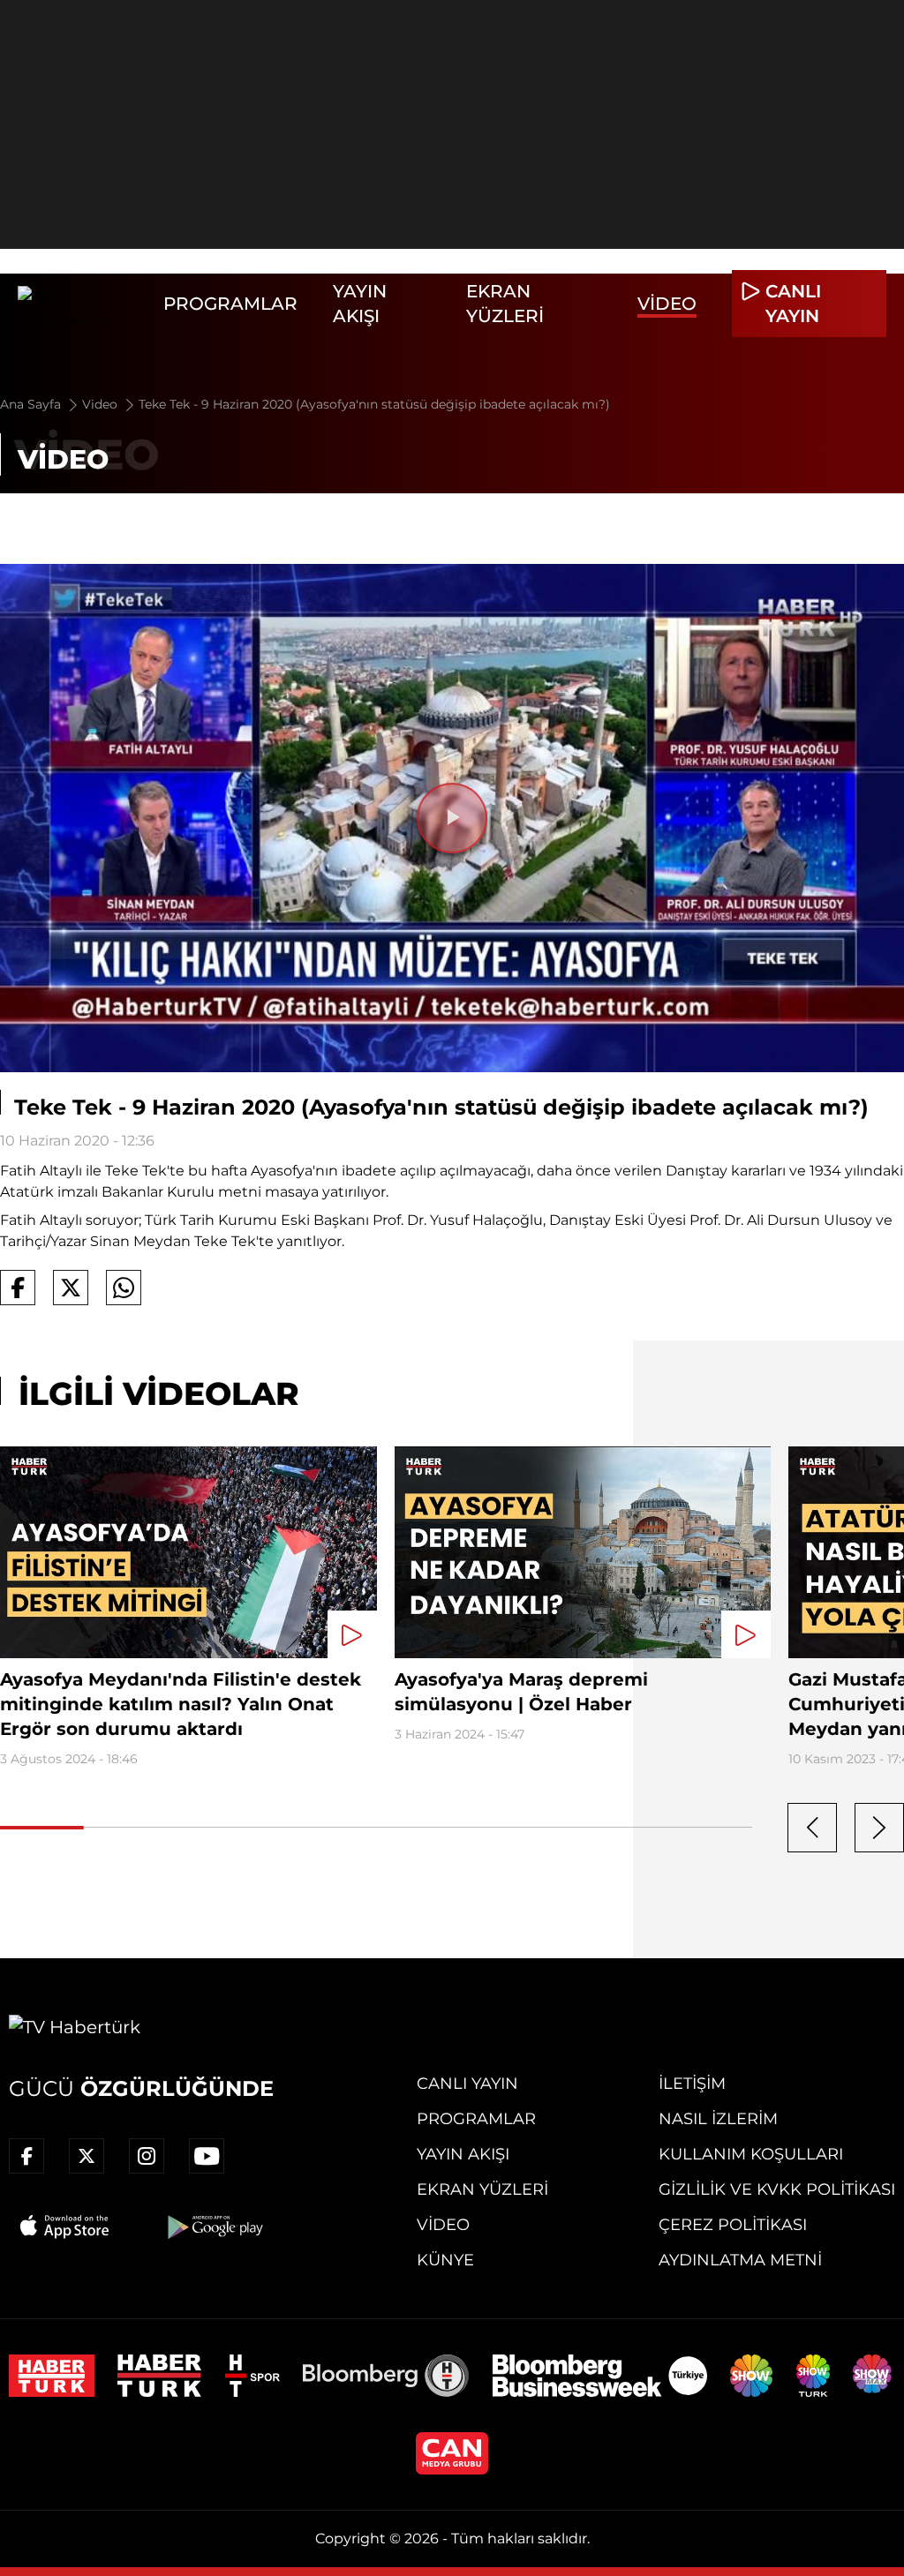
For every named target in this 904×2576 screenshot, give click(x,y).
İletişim (692, 2084)
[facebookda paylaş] (18, 1288)
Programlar (230, 304)
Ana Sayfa (32, 404)
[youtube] (207, 2156)
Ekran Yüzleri (482, 2189)
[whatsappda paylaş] (124, 1288)
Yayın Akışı (463, 2154)
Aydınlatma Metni (740, 2260)
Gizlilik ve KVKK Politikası (777, 2189)
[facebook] (26, 2156)
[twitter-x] (87, 2156)
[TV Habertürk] (82, 304)
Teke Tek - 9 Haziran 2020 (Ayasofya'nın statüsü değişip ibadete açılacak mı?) (374, 404)
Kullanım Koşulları (751, 2154)
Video (667, 304)
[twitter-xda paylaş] (71, 1288)
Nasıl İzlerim (718, 2119)
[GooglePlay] (214, 2227)
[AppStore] (65, 2227)
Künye (445, 2260)
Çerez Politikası (733, 2225)
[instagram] (147, 2156)
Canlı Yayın (467, 2084)
